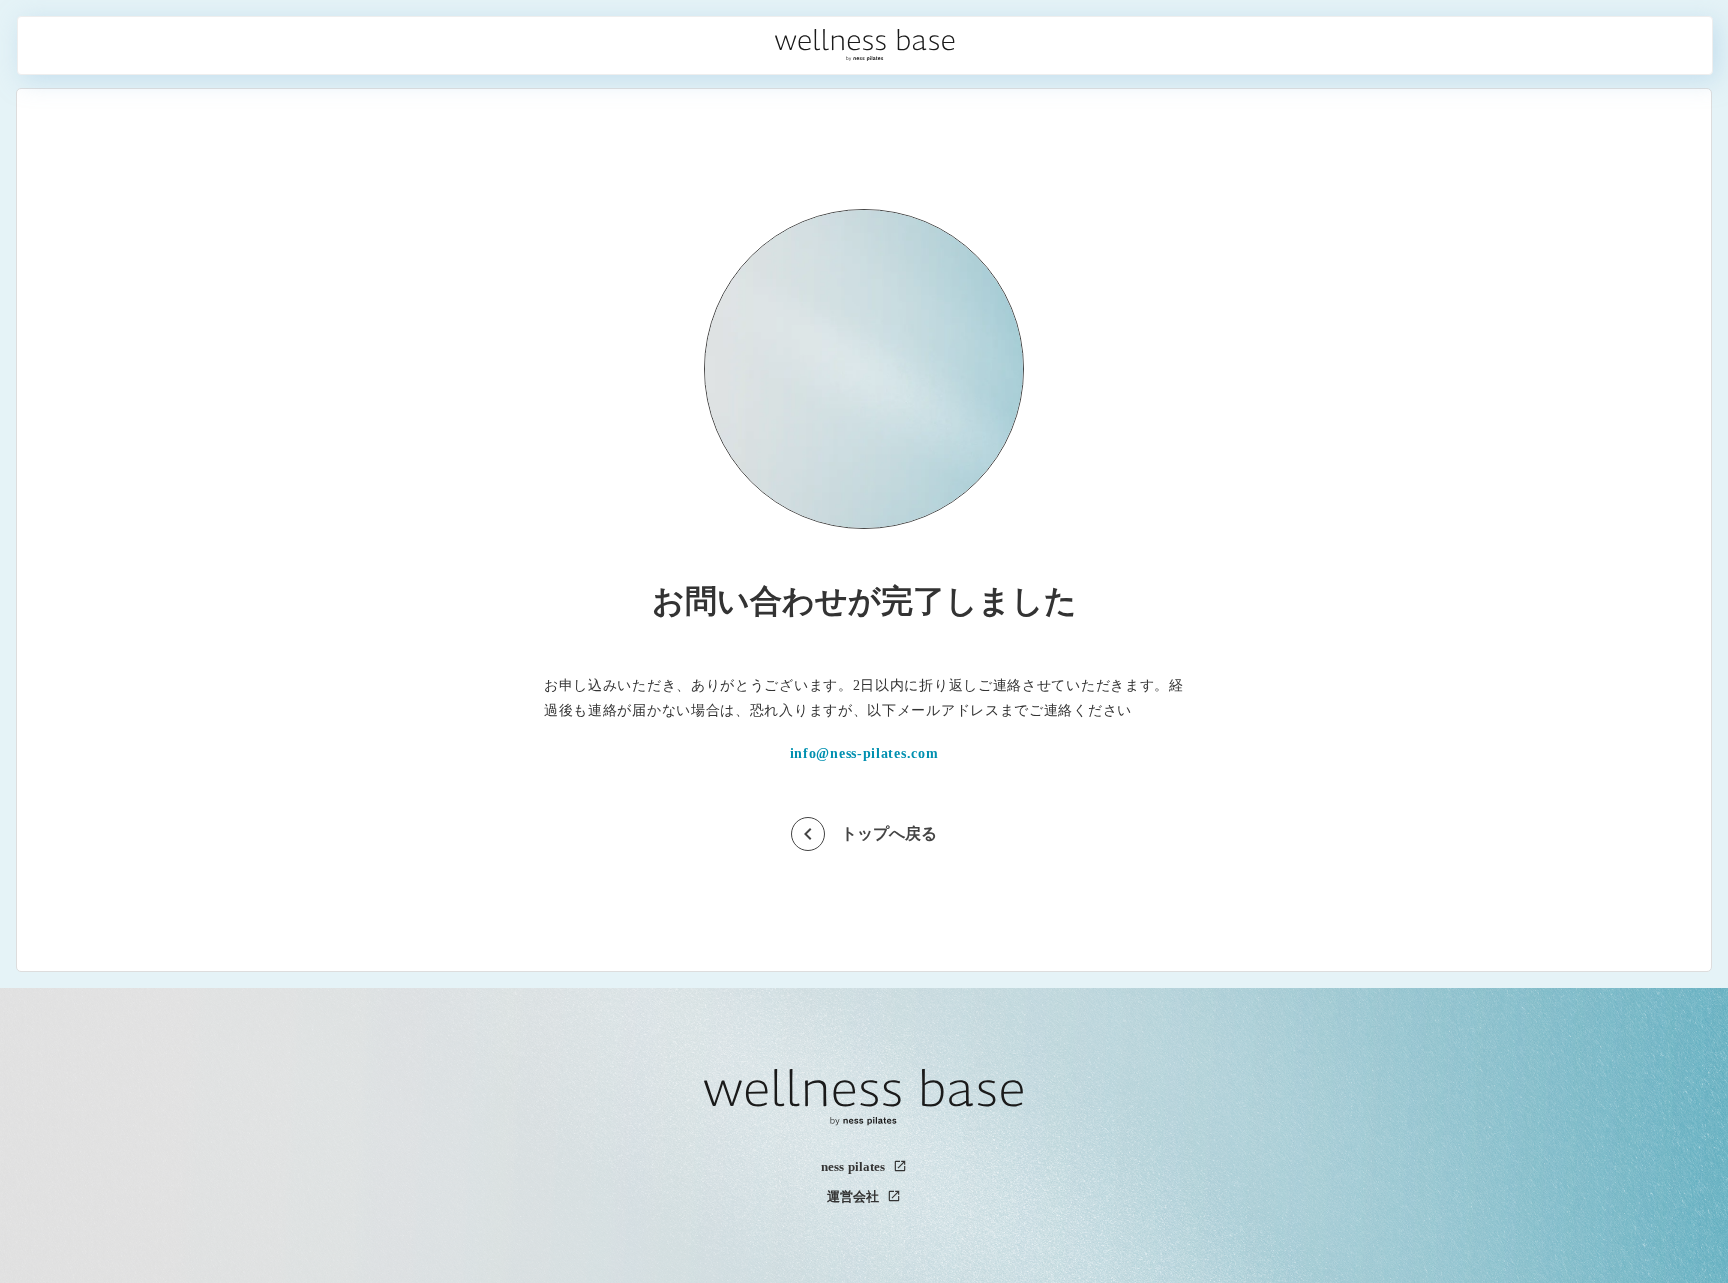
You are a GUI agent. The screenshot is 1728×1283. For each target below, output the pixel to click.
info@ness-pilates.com (864, 754)
